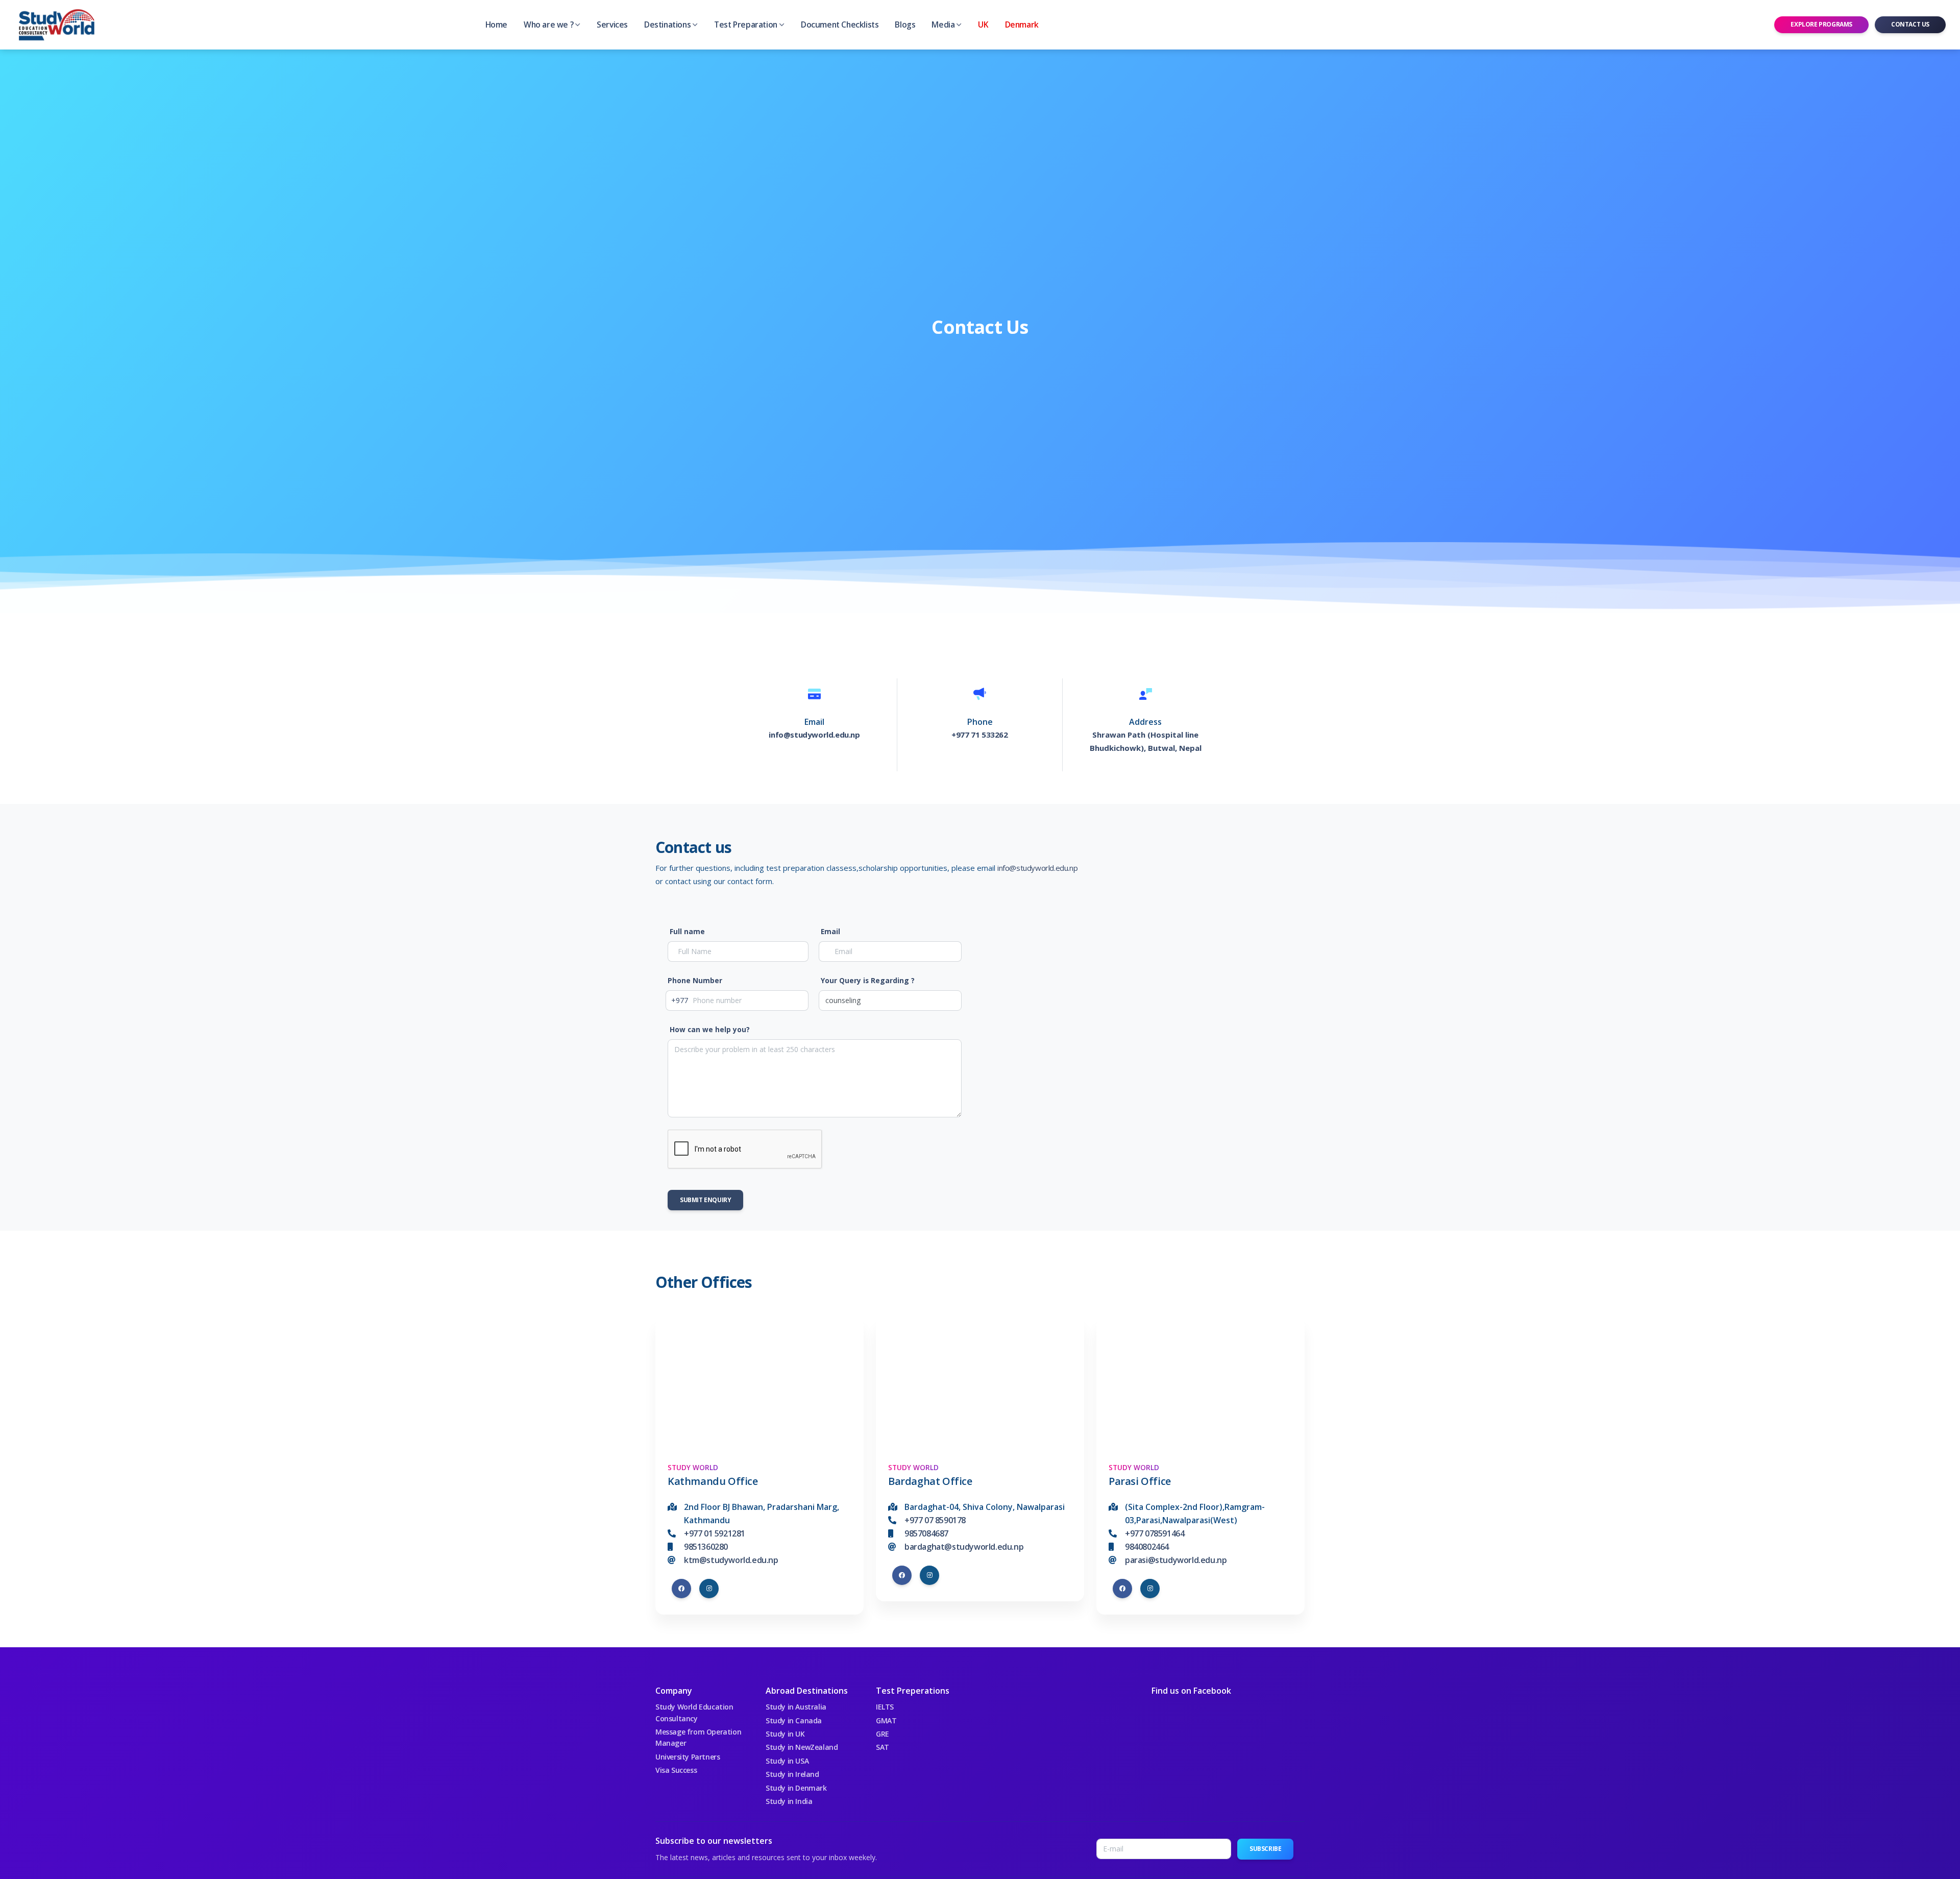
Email (830, 931)
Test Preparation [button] (746, 25)
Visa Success (676, 1770)
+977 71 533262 (979, 735)
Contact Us (1910, 24)
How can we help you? (710, 1029)
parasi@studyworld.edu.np (1176, 1560)
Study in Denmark (796, 1788)
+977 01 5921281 (715, 1533)
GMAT (886, 1721)
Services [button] (612, 25)
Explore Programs (1821, 24)
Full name (687, 931)
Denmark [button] (1022, 25)
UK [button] (983, 25)
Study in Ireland (792, 1774)
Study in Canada (794, 1721)
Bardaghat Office (930, 1481)
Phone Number (695, 980)
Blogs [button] (905, 25)
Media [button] (943, 25)
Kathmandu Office (713, 1481)
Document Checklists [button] (840, 25)
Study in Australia (796, 1707)
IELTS (885, 1707)
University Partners (688, 1757)
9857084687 (926, 1533)
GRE (883, 1734)
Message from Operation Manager (698, 1737)
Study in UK (785, 1734)
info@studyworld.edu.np (814, 735)
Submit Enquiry (705, 1200)
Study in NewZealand (802, 1747)
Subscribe (1265, 1849)
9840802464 (1147, 1547)
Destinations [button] (667, 25)
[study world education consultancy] (57, 25)
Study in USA (787, 1761)
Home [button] (496, 25)
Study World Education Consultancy (694, 1712)
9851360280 (706, 1547)
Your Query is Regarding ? (868, 980)
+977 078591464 (1155, 1533)
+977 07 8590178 (935, 1520)
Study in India (789, 1801)
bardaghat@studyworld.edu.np (964, 1547)
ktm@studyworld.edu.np (731, 1560)
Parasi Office (1140, 1481)
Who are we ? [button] (548, 25)
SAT (883, 1747)
